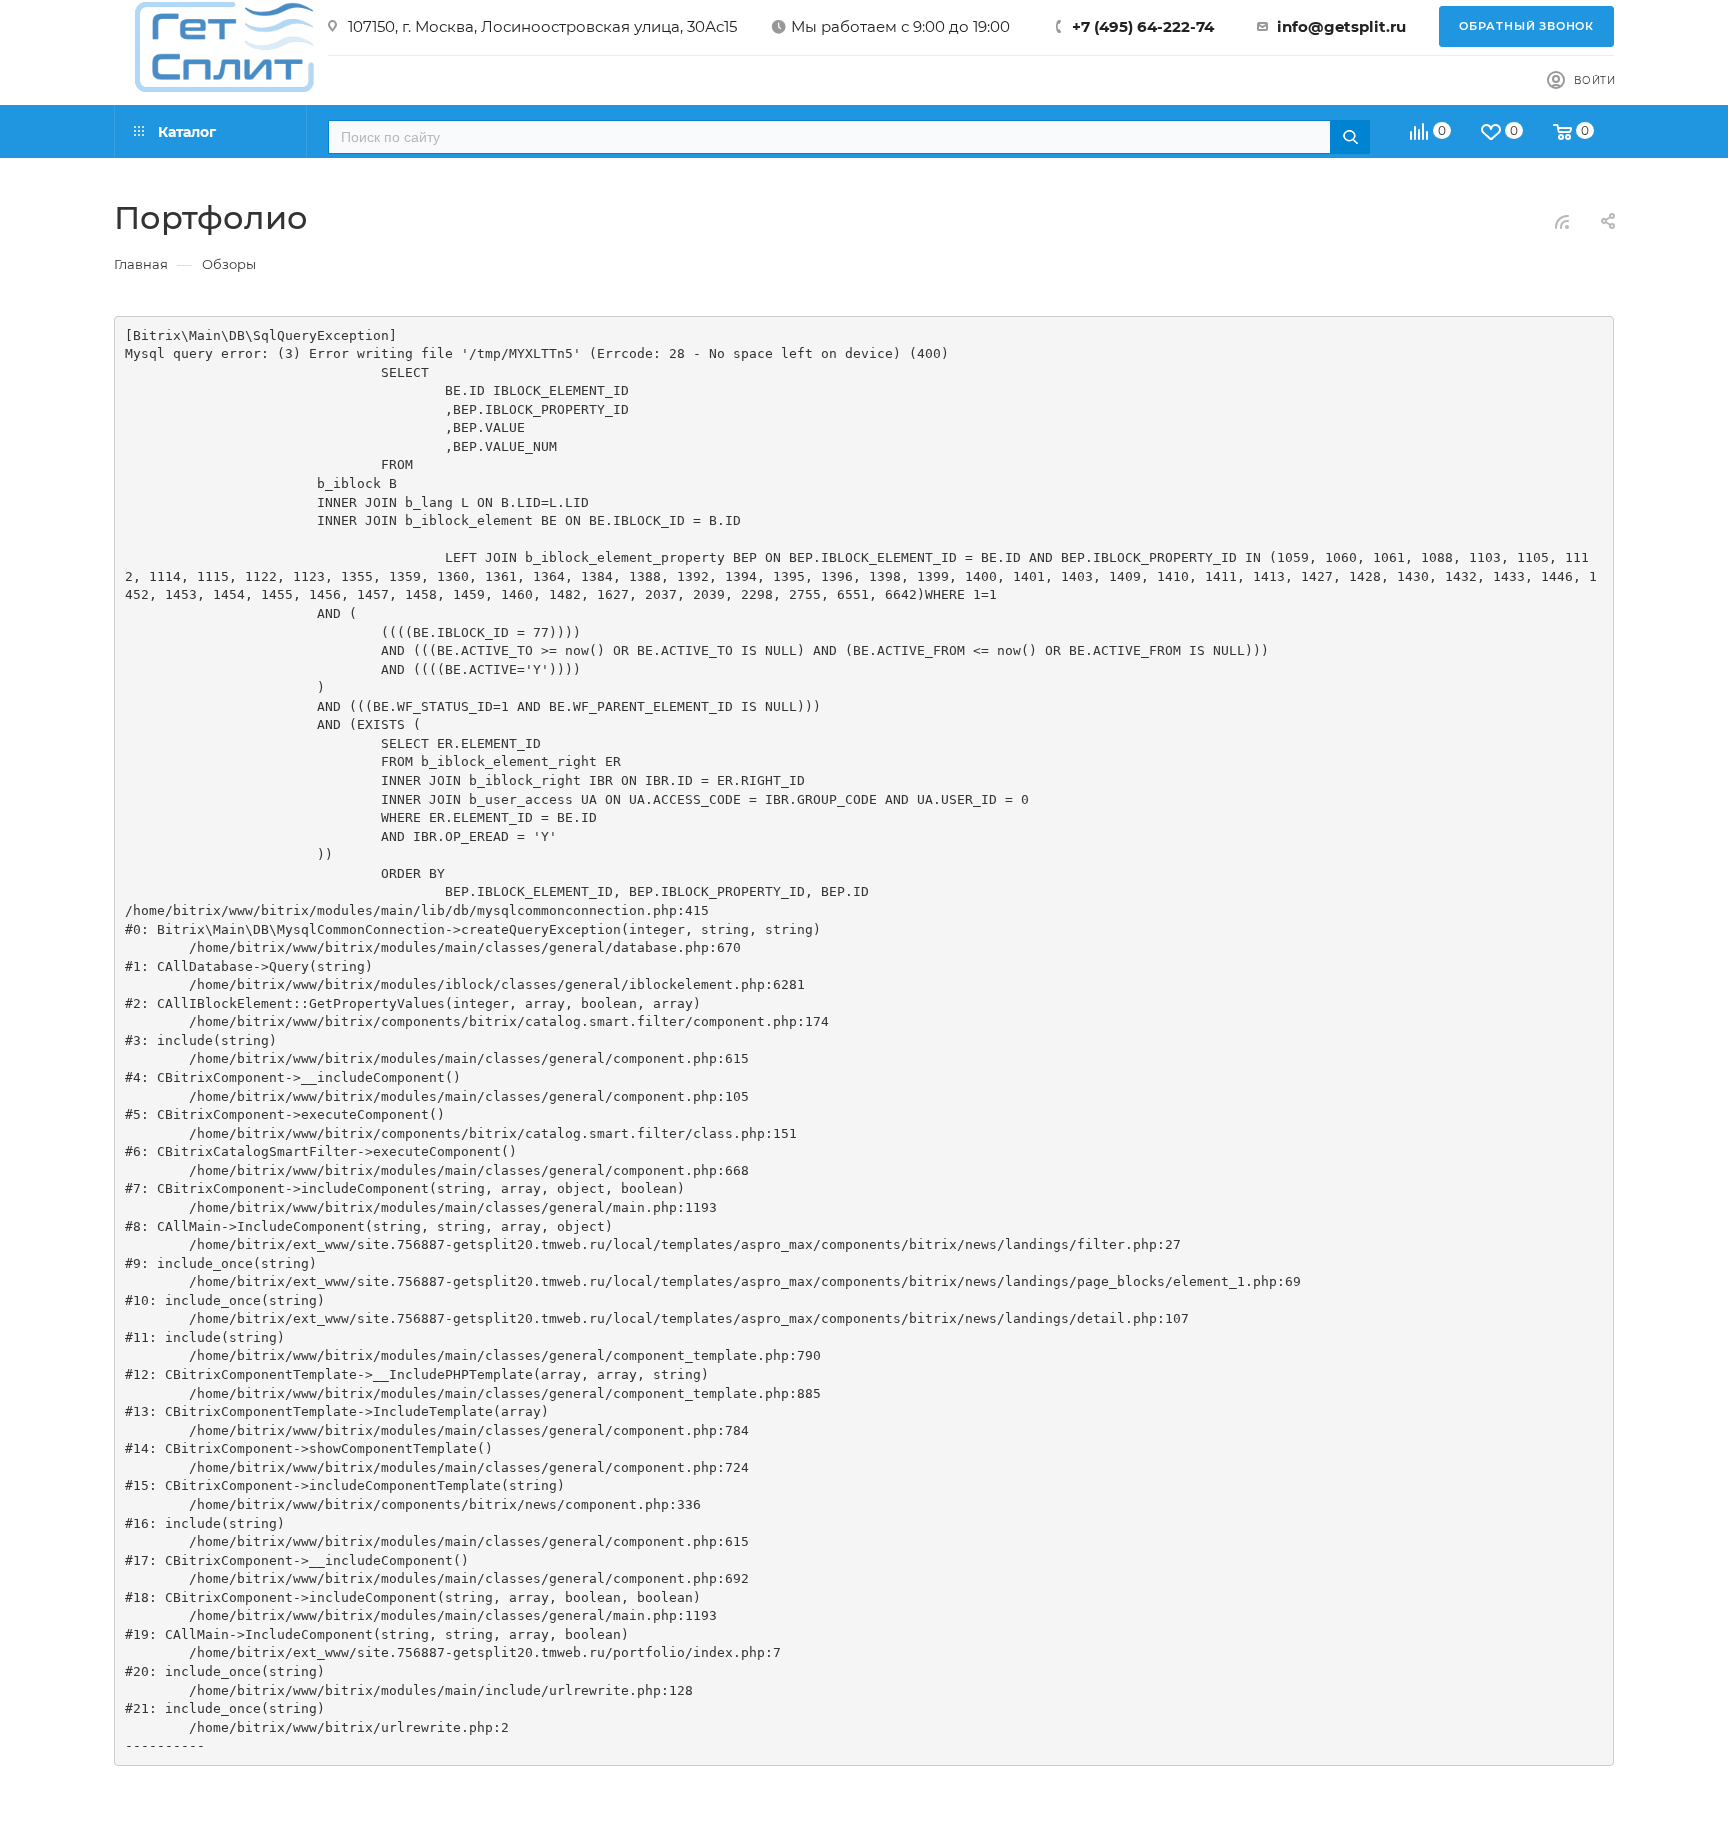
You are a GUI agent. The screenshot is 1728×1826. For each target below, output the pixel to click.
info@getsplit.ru (1341, 26)
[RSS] (1562, 221)
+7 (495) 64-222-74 (1143, 26)
